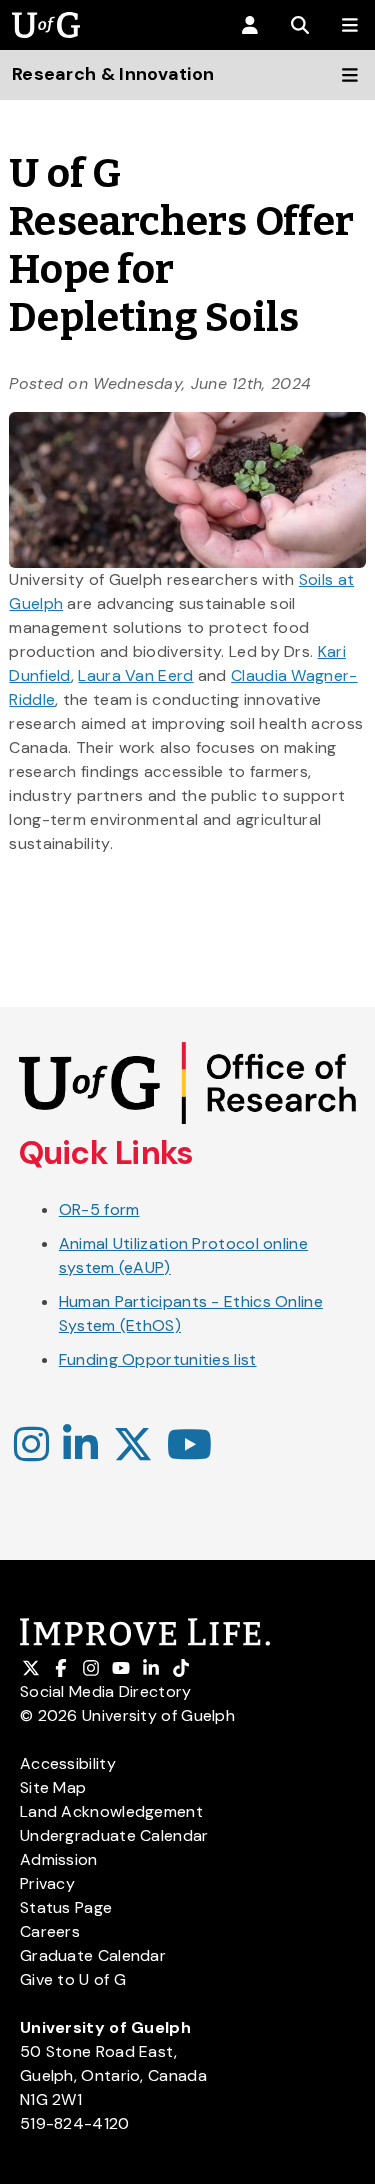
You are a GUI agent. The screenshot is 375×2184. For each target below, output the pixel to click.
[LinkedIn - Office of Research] (80, 1446)
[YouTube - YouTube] (189, 1446)
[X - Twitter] (133, 1446)
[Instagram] (31, 1446)
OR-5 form (99, 1209)
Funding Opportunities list (158, 1359)
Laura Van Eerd (135, 675)
